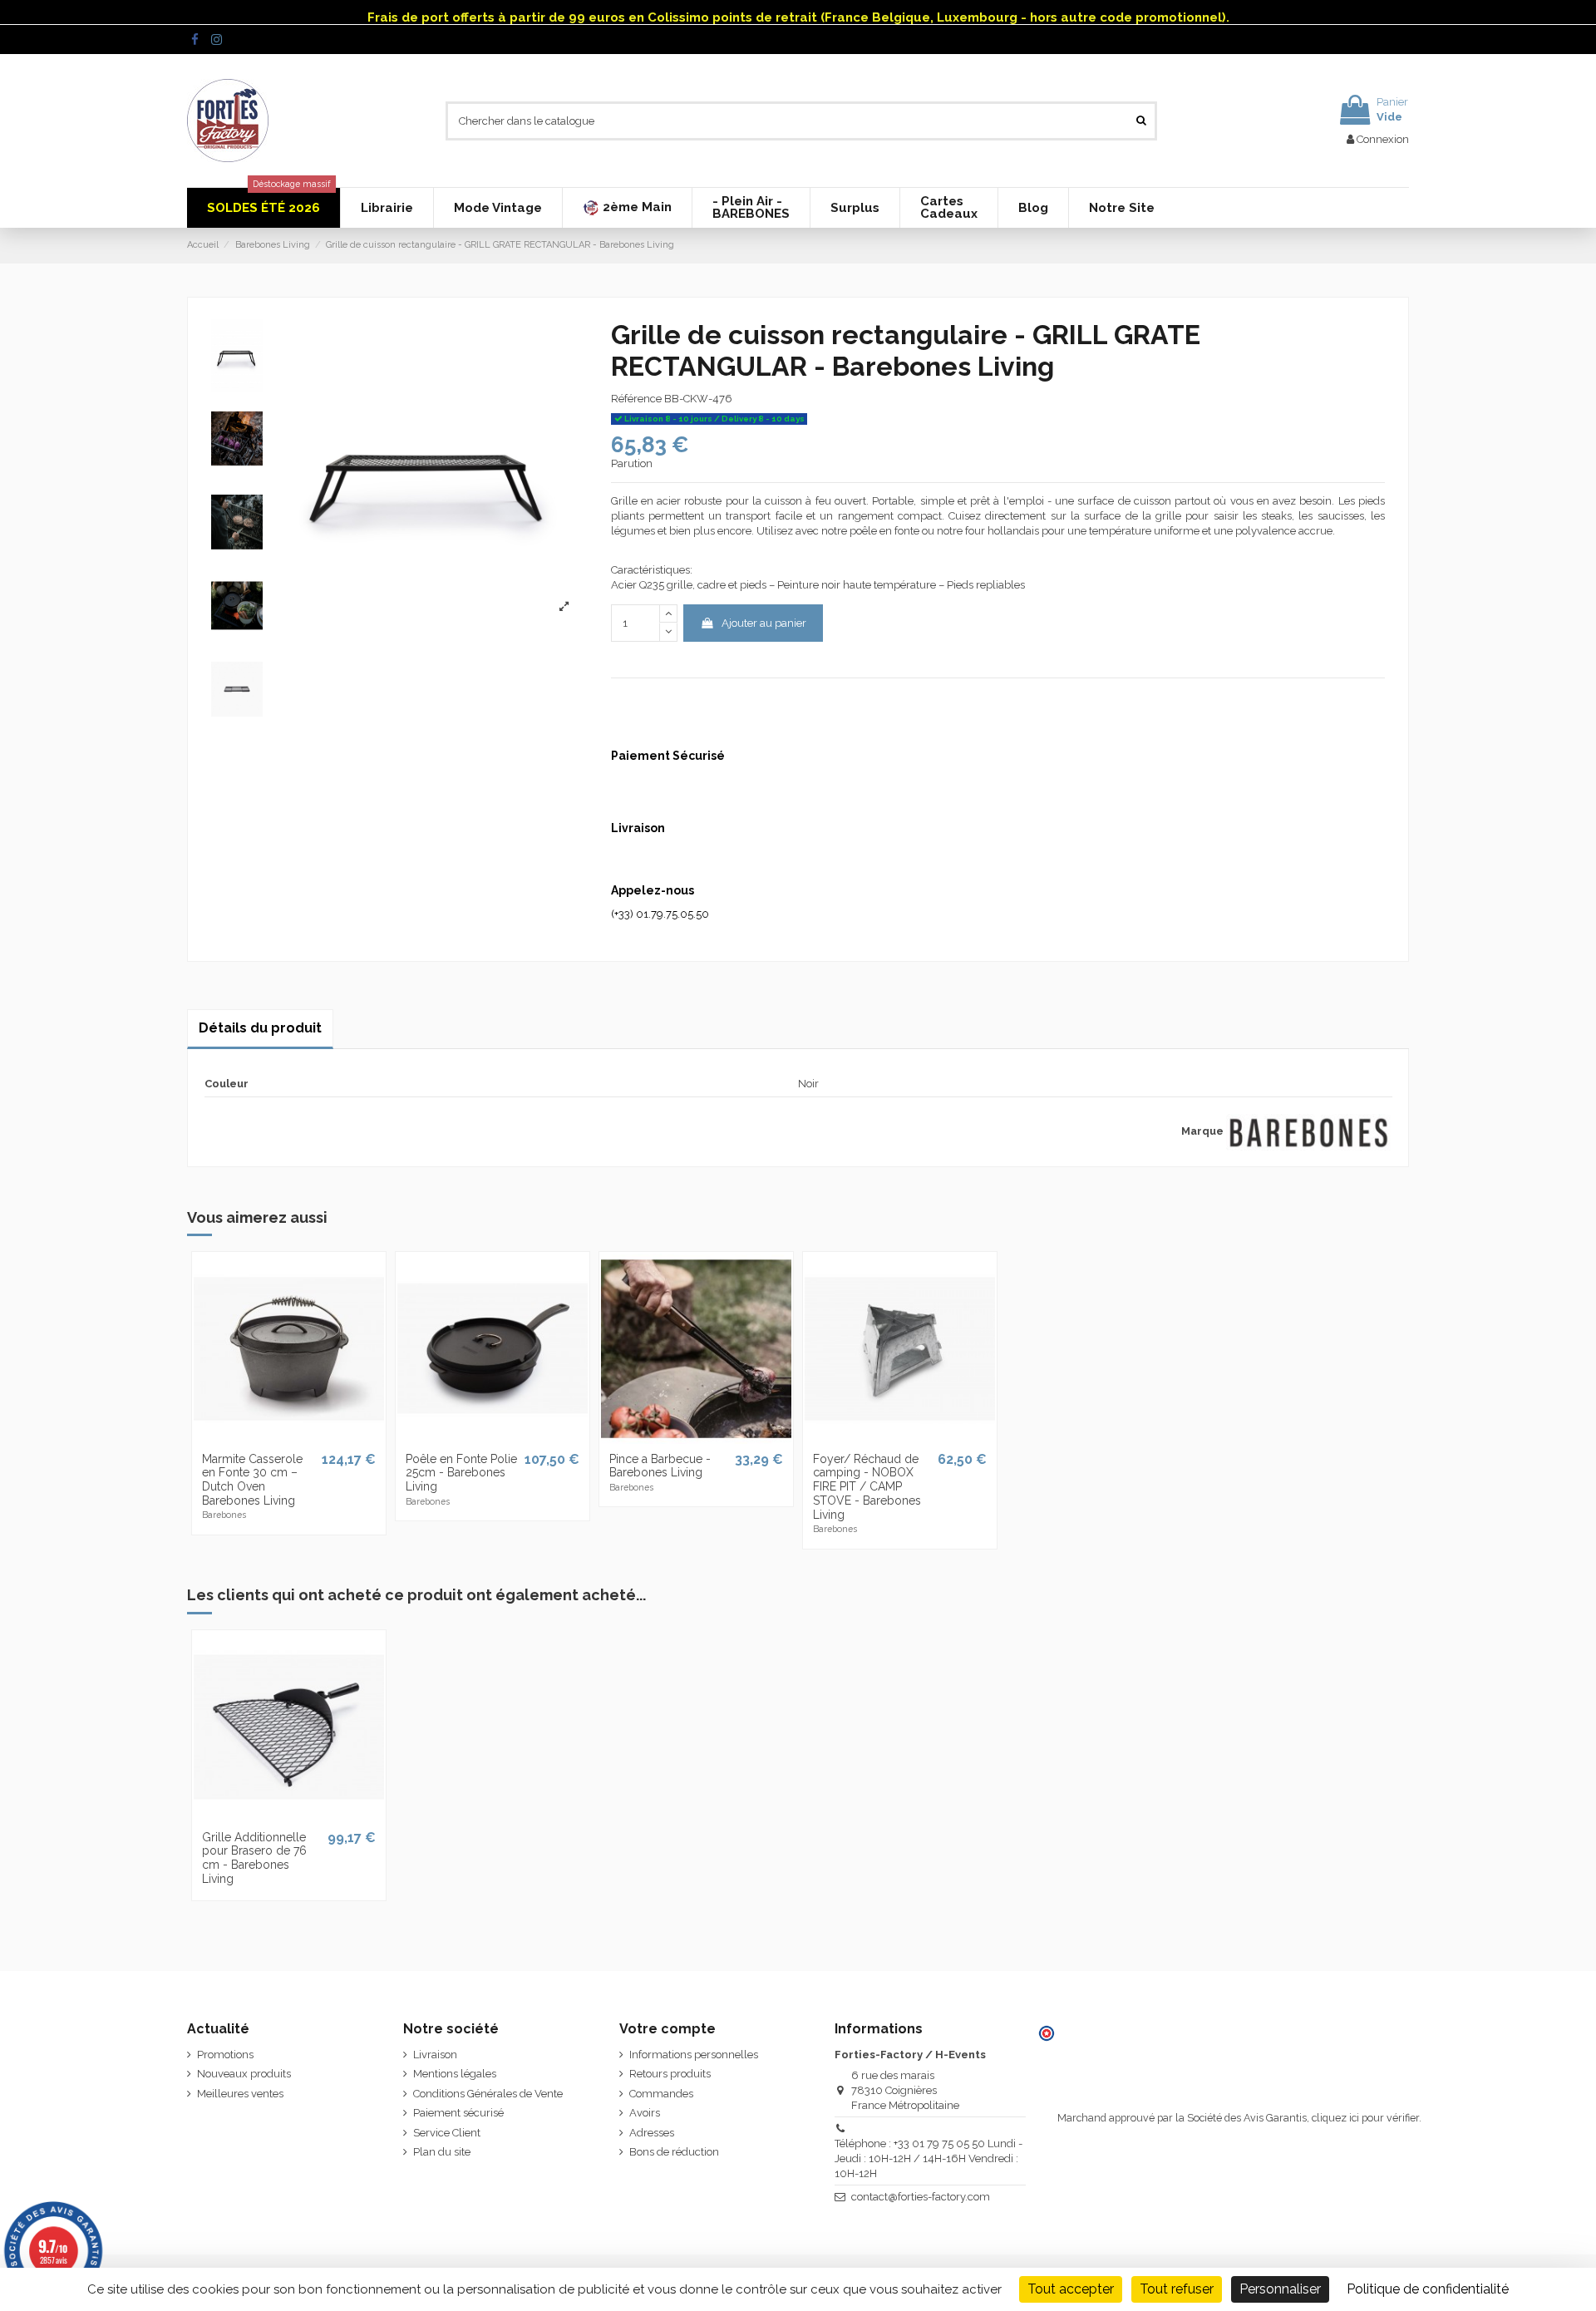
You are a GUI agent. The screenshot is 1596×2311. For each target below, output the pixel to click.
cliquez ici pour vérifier (1365, 2118)
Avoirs (645, 2113)
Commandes (661, 2094)
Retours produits (670, 2074)
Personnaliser (1280, 2289)
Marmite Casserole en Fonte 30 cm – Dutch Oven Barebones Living (252, 1480)
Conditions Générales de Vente (488, 2094)
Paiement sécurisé (458, 2113)
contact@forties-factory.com (921, 2197)
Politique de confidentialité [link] (1428, 2289)
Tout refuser (1177, 2289)
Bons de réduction (674, 2152)
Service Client (447, 2133)
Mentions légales (455, 2074)
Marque (1202, 1131)
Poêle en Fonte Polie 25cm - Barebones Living (461, 1473)
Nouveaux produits (244, 2074)
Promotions (225, 2055)
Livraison (435, 2055)
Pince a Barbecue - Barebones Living (660, 1466)
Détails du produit (260, 1028)
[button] (627, 208)
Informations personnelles (694, 2055)
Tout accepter (1071, 2289)
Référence (636, 399)
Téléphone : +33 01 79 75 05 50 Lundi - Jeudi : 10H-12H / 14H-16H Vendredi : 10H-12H (929, 2158)
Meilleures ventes (240, 2094)
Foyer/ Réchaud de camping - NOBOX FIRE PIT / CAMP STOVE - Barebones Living (867, 1487)
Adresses (652, 2133)
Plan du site (442, 2152)
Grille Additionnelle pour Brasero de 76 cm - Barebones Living (254, 1858)
